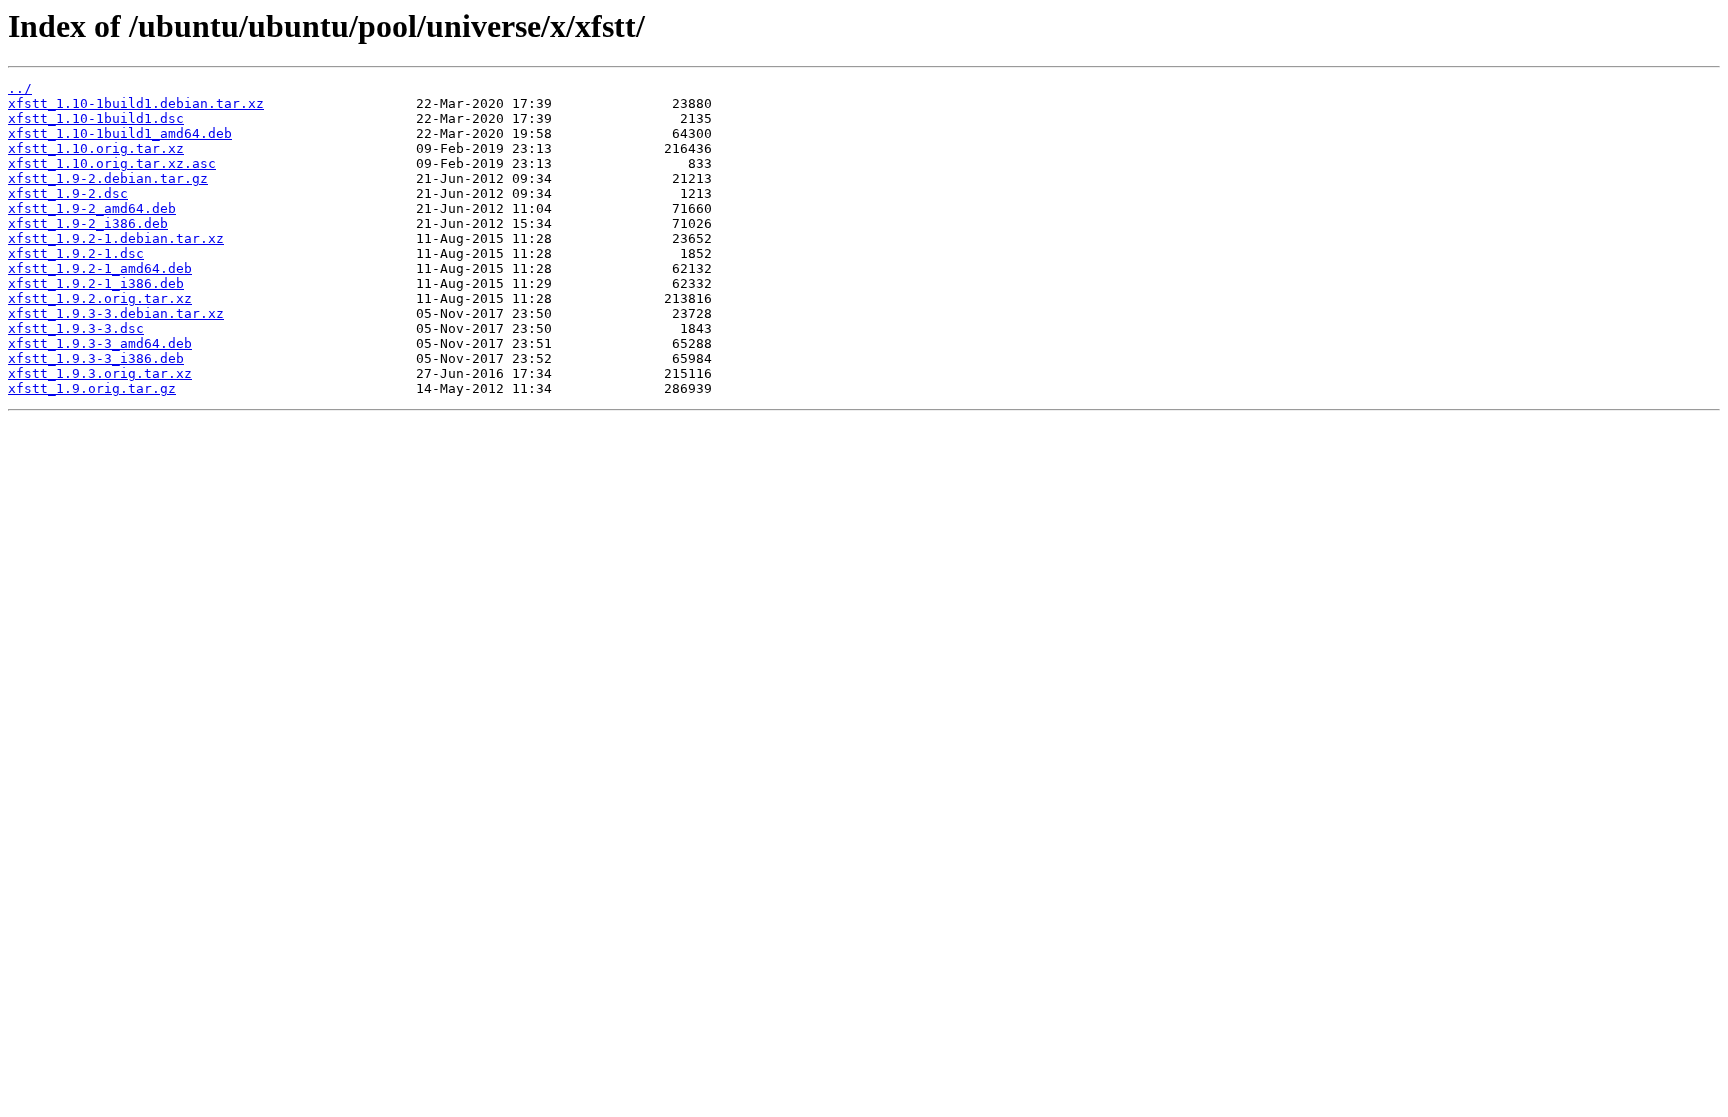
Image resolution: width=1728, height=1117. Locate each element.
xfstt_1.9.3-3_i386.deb (96, 358)
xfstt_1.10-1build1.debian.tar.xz (136, 103)
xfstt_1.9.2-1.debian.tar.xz (116, 238)
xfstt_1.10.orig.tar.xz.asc (112, 163)
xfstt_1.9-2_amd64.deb (92, 208)
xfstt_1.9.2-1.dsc (76, 253)
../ (20, 88)
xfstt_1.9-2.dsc (68, 193)
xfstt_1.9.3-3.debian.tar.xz (116, 313)
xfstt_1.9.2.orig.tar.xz (100, 298)
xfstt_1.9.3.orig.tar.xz (100, 373)
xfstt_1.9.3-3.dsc (76, 328)
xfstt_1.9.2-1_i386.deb (96, 283)
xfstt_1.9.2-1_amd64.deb (100, 268)
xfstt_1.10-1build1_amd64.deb (120, 133)
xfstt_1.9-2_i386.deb (88, 223)
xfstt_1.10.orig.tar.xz (96, 148)
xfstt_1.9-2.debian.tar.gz (108, 178)
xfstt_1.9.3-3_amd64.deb (100, 343)
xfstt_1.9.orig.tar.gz (92, 388)
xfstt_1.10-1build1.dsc (96, 118)
